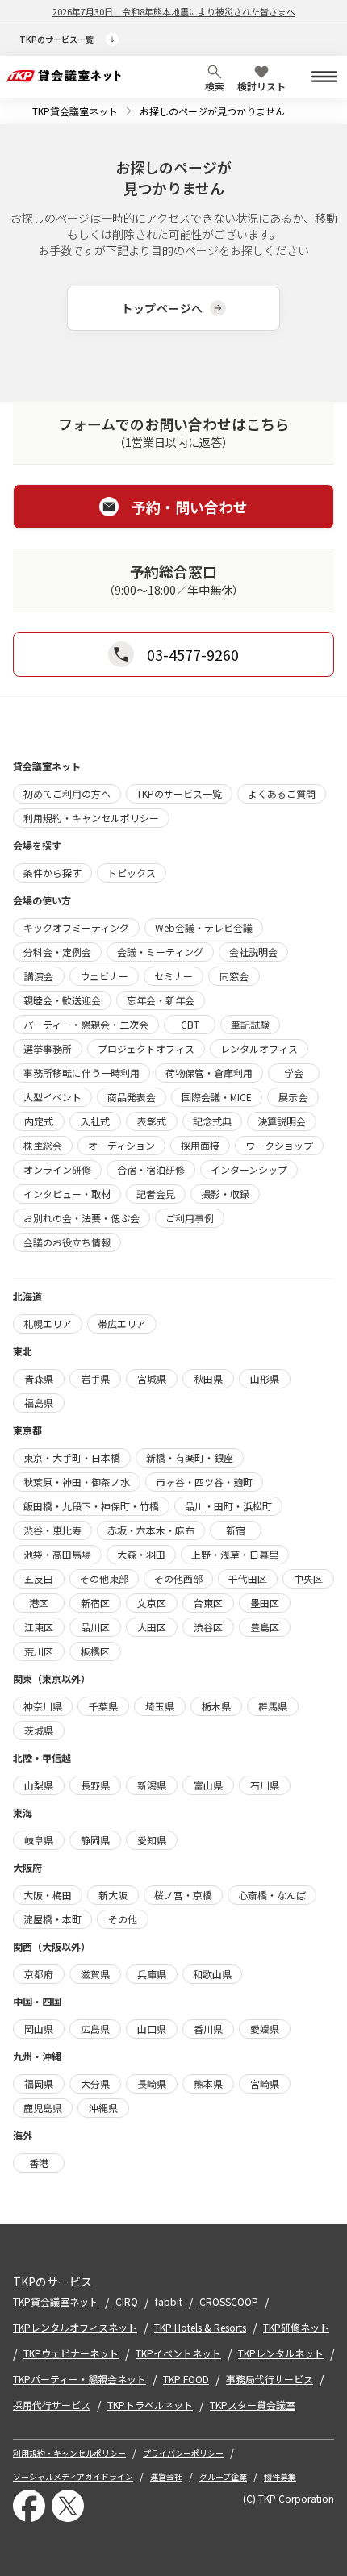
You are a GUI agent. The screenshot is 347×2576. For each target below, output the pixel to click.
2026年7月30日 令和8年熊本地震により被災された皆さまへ (174, 11)
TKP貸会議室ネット (75, 111)
